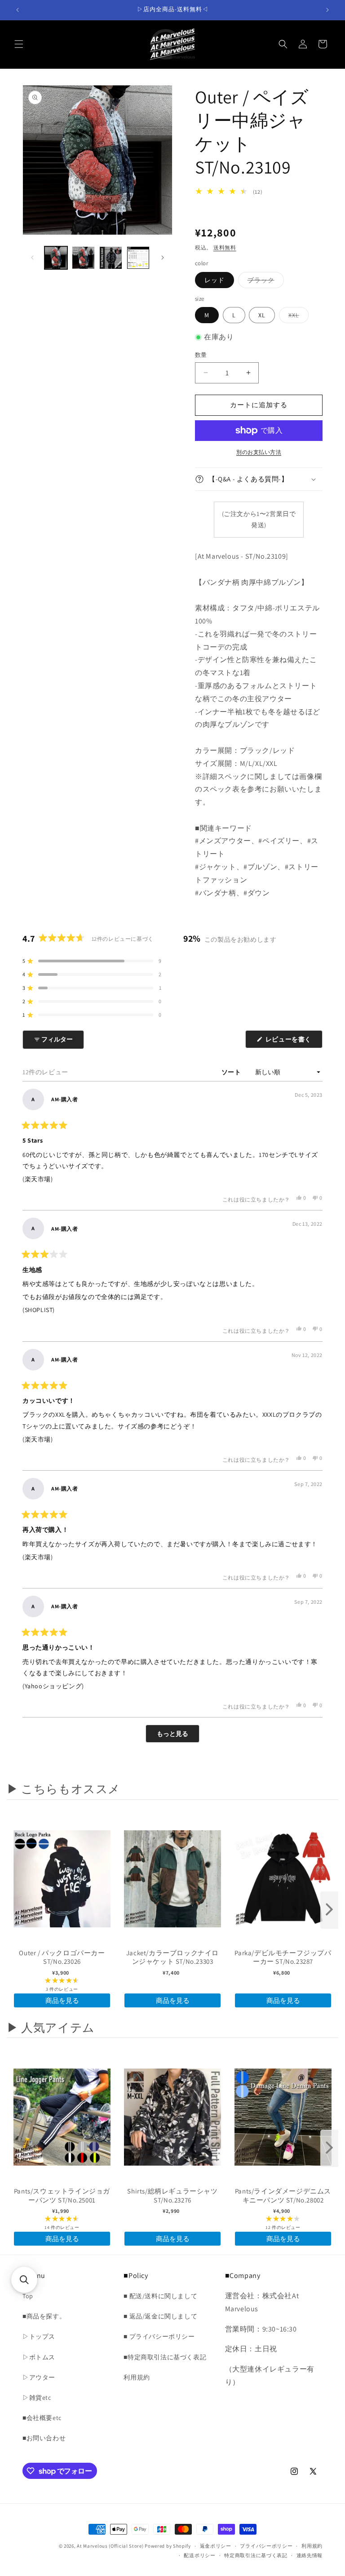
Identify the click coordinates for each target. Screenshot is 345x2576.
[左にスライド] (32, 258)
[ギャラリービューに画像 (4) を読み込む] (138, 258)
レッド (215, 280)
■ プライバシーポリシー (159, 2336)
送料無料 (225, 247)
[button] (19, 44)
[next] (329, 1910)
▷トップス (39, 2336)
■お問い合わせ (44, 2438)
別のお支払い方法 (259, 452)
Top (28, 2296)
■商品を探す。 (44, 2316)
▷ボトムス (39, 2357)
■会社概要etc (42, 2418)
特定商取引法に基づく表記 (256, 2555)
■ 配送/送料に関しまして (160, 2296)
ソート (232, 1072)
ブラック (264, 282)
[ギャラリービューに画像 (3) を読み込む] (111, 258)
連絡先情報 (310, 2555)
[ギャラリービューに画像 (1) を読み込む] (56, 258)
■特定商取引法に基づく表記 (165, 2357)
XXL (297, 317)
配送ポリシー (199, 2555)
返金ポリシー (216, 2546)
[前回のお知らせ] (18, 10)
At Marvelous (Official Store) (110, 2546)
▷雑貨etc (37, 2398)
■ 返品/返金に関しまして (160, 2316)
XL (262, 315)
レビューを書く (292, 1041)
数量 (201, 355)
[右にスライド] (163, 258)
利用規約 (137, 2377)
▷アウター (39, 2377)
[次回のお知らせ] (327, 10)
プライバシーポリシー (266, 2546)
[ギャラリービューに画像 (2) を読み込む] (83, 258)
